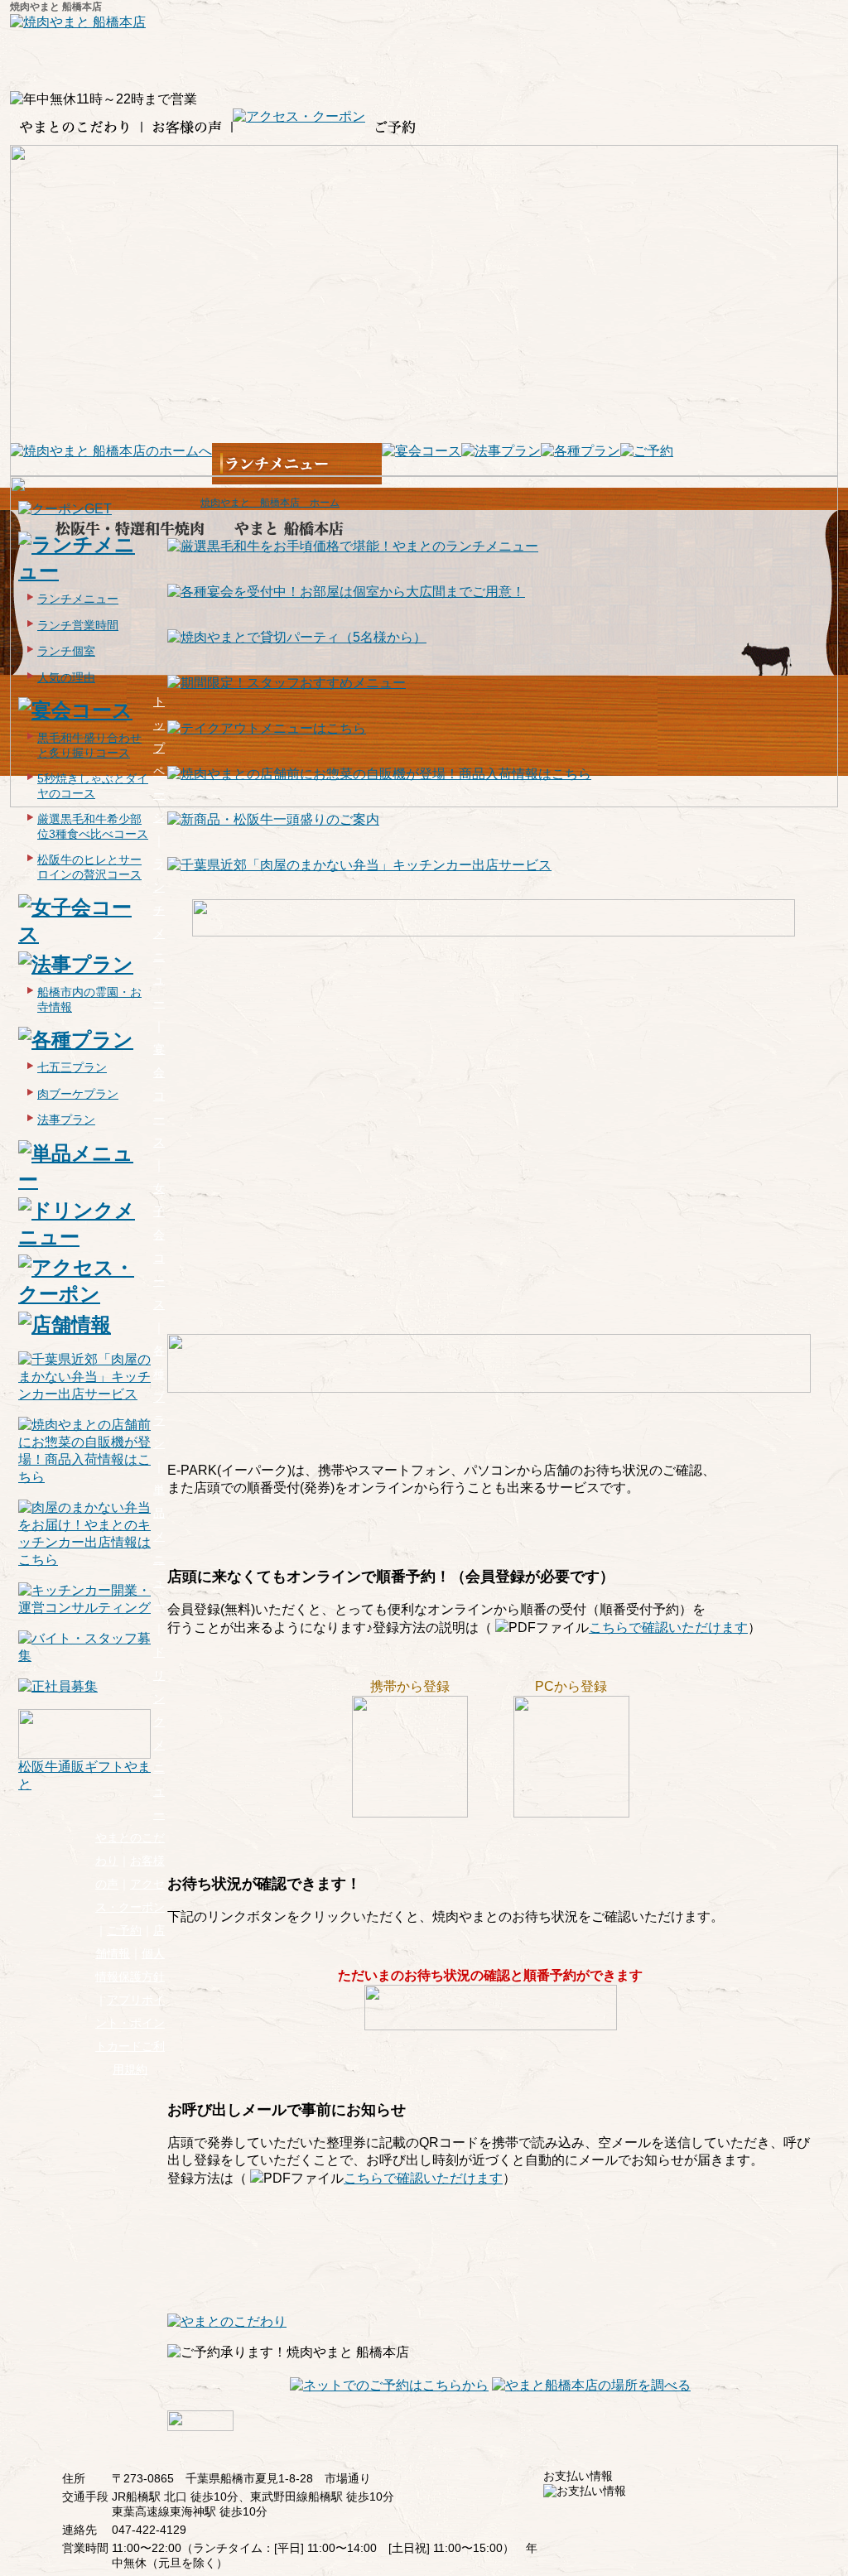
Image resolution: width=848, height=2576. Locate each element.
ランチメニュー (159, 933)
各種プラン (159, 1397)
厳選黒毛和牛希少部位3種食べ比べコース (93, 826)
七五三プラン (72, 1067)
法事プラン (66, 1119)
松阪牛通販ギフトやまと (84, 1775)
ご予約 (124, 1930)
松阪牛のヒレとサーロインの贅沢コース (89, 867)
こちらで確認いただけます (668, 1627)
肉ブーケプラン (78, 1094)
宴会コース (159, 1095)
